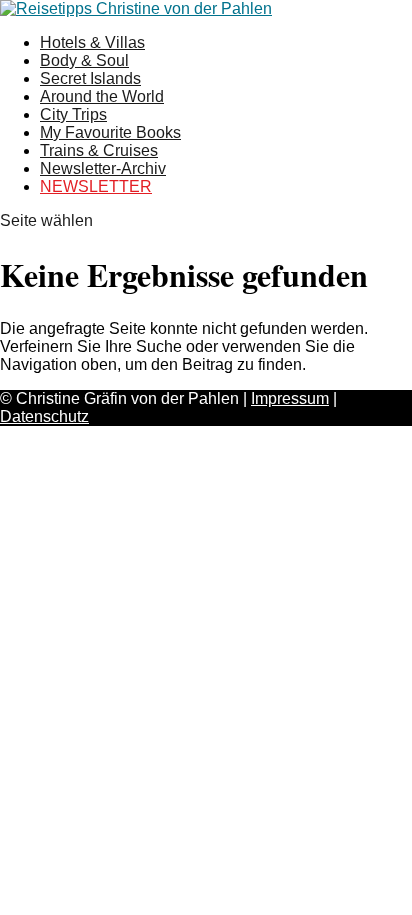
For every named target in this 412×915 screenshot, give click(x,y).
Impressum (290, 398)
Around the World (102, 96)
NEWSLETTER (96, 186)
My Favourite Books (110, 132)
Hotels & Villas (92, 42)
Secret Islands (90, 78)
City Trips (73, 114)
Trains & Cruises (99, 150)
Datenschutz (44, 416)
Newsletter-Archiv (103, 168)
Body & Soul (84, 60)
